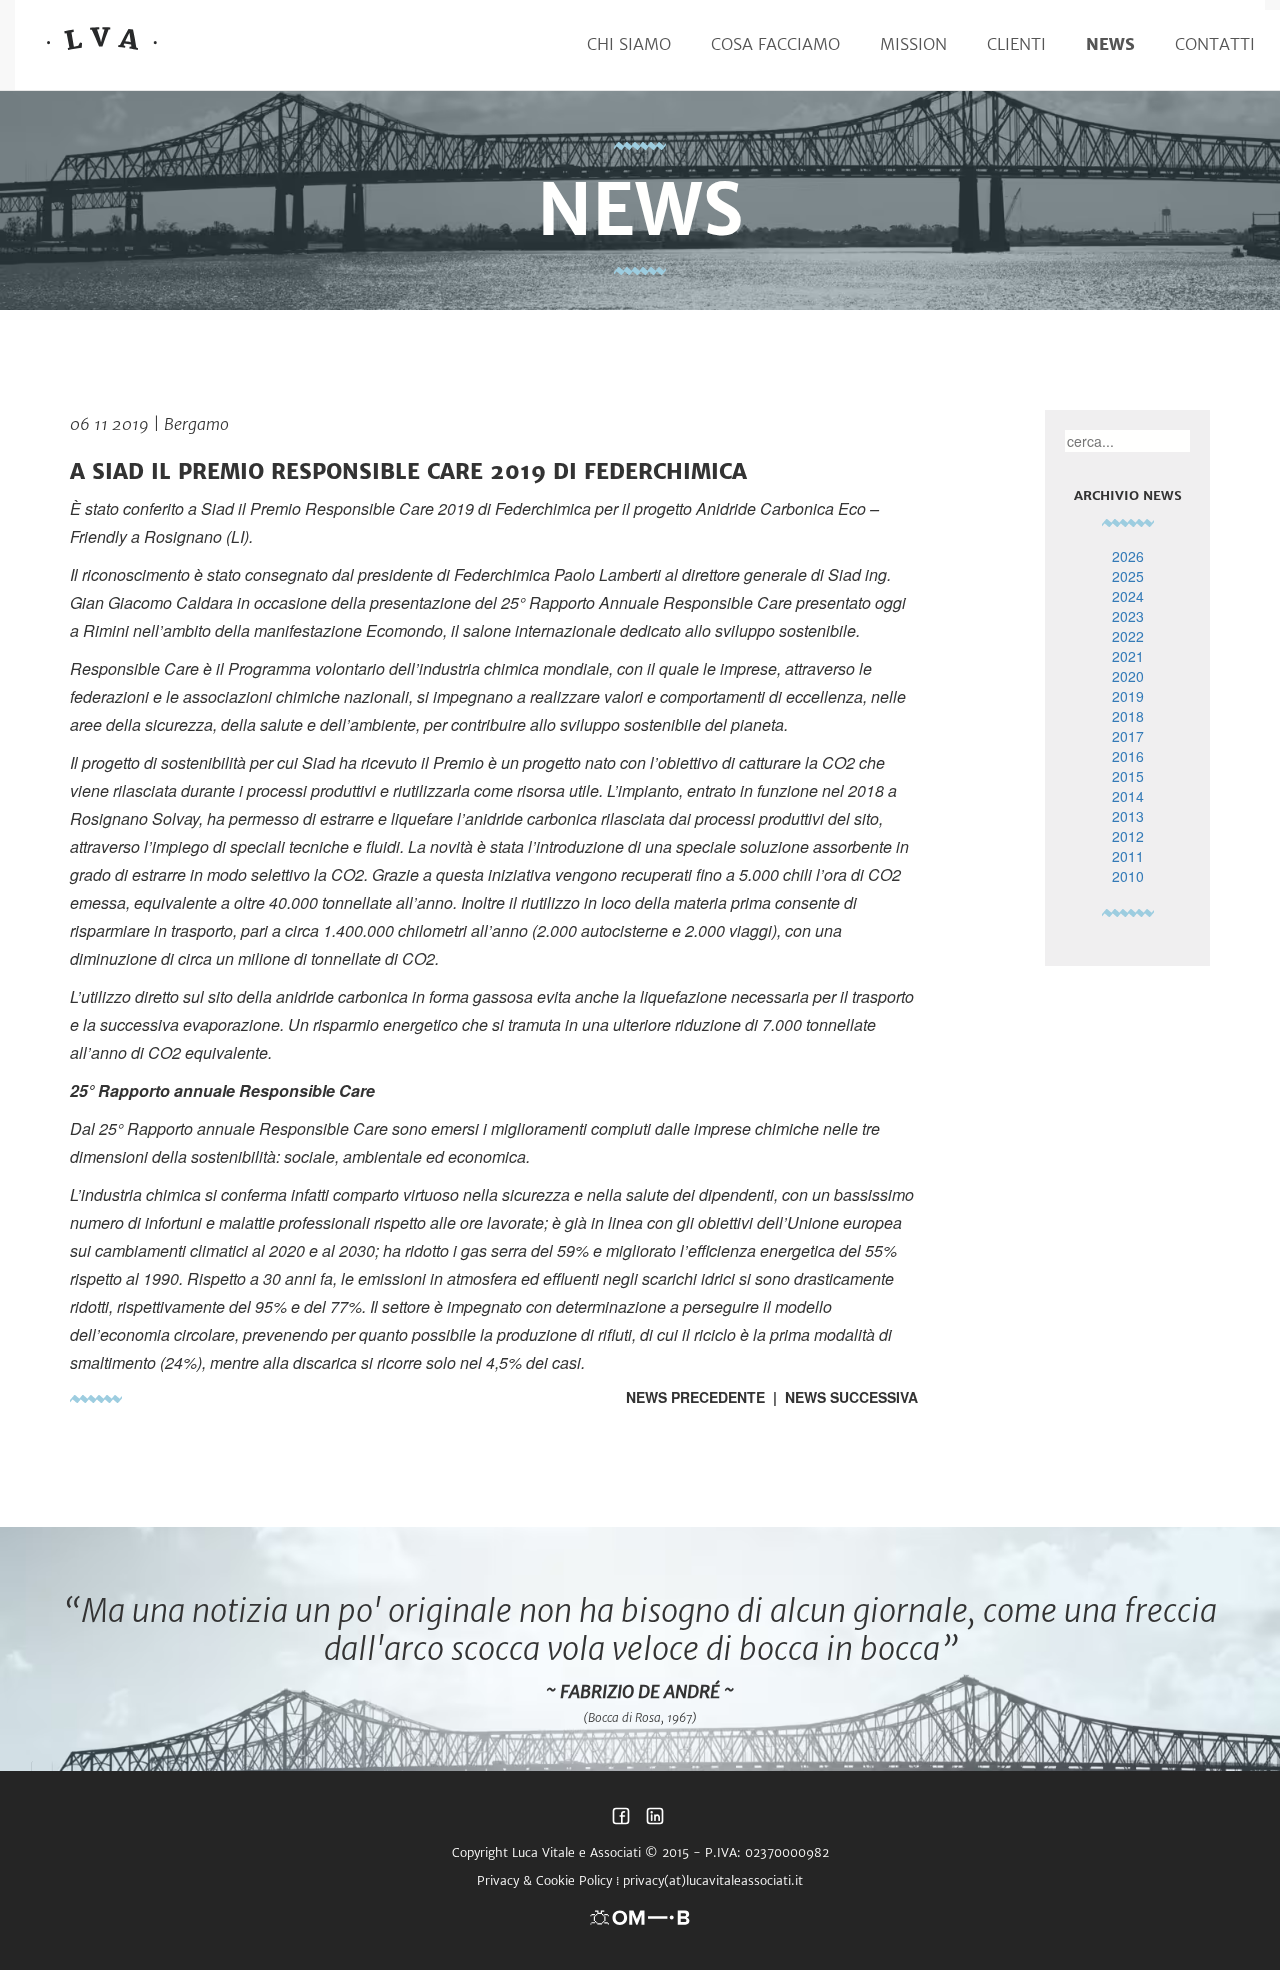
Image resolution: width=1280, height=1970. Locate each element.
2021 (1128, 656)
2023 (1128, 616)
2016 (1128, 756)
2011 (1128, 856)
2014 (1128, 796)
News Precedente (695, 1397)
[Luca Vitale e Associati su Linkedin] (655, 1821)
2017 (1128, 736)
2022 (1128, 636)
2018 (1128, 716)
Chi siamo (629, 44)
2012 (1128, 836)
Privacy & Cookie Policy (544, 1880)
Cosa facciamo (775, 44)
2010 (1128, 876)
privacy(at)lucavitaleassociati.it (713, 1880)
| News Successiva (841, 1397)
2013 (1128, 816)
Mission (913, 44)
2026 (1128, 556)
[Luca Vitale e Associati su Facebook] (621, 1821)
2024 (1128, 596)
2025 (1128, 576)
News (1110, 44)
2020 (1128, 676)
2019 (1128, 696)
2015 (1128, 776)
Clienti (1016, 44)
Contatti (1215, 44)
